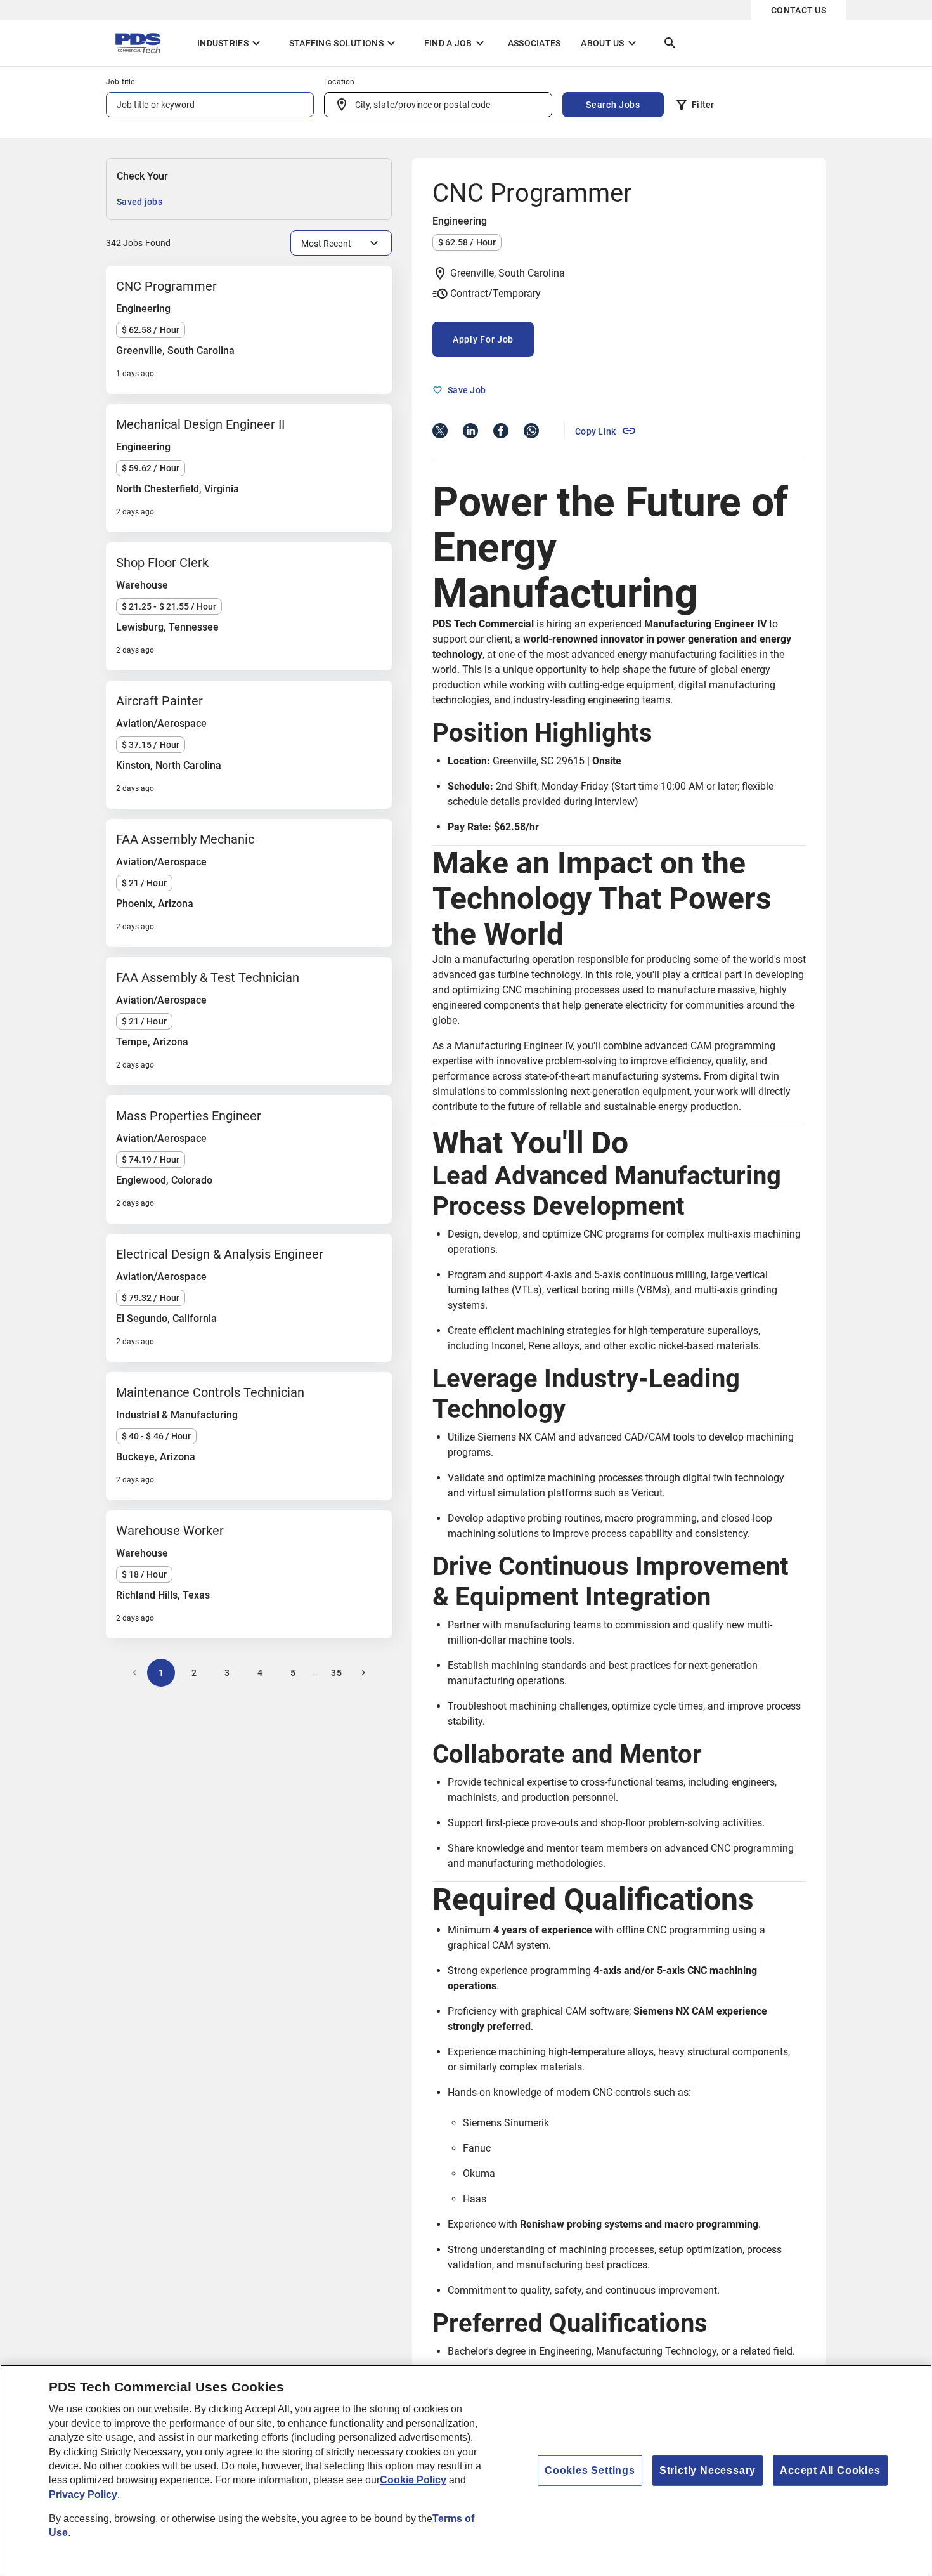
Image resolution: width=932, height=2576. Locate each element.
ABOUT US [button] (610, 43)
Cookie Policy (413, 2480)
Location (339, 82)
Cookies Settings (590, 2470)
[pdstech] (141, 43)
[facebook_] (501, 431)
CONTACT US (799, 10)
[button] (694, 107)
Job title (120, 82)
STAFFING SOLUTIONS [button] (344, 43)
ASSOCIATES (534, 43)
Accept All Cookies (830, 2470)
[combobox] (438, 105)
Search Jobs (613, 105)
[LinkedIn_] (470, 431)
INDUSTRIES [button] (230, 43)
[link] (606, 431)
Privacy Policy (83, 2494)
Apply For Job (483, 339)
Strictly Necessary (708, 2470)
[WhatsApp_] (531, 431)
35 (336, 1673)
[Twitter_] (440, 431)
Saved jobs (139, 202)
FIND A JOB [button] (456, 43)
